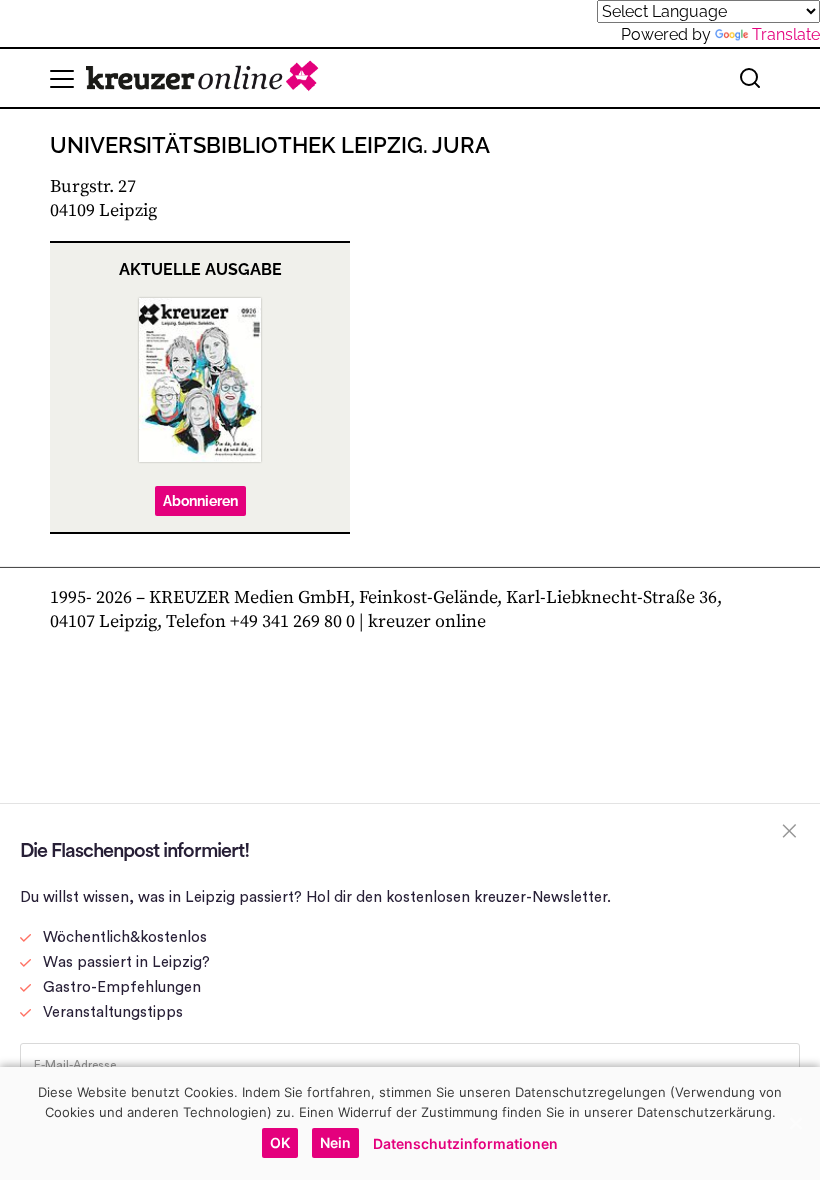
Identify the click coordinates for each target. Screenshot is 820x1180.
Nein (335, 1142)
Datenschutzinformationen (465, 1143)
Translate (786, 34)
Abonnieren (200, 501)
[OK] (795, 1123)
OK (280, 1142)
